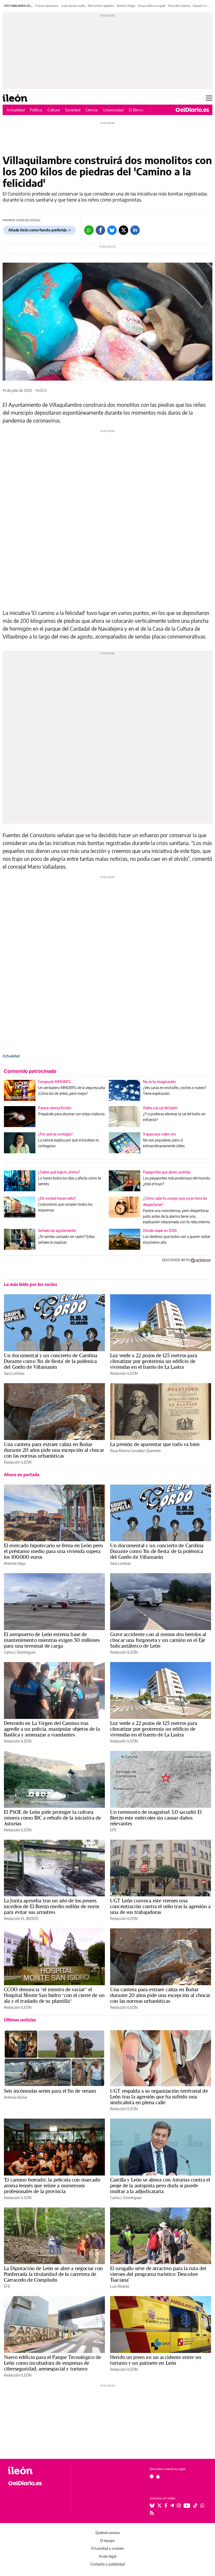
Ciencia (92, 110)
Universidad (113, 110)
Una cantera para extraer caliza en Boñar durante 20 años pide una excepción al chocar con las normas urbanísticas (54, 1450)
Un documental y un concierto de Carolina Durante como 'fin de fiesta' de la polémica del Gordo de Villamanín (51, 1361)
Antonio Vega (15, 1563)
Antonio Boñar (16, 2097)
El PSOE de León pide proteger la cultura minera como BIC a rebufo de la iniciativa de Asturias (53, 1818)
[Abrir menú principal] (209, 98)
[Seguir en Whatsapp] (202, 2505)
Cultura (54, 110)
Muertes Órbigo (126, 6)
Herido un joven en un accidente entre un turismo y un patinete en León (156, 2360)
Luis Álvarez (120, 2286)
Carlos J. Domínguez (20, 1652)
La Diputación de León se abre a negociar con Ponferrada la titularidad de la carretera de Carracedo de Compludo (53, 2274)
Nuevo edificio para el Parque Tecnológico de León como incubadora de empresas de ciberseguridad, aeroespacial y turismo (53, 2363)
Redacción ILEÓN (124, 1373)
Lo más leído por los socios (31, 1284)
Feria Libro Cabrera (179, 6)
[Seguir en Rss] (152, 2513)
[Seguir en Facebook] (166, 2505)
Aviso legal (107, 2556)
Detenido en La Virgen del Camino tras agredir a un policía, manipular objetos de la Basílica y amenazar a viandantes (52, 1729)
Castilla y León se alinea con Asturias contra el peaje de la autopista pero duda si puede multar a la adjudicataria (160, 2185)
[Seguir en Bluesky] (152, 2505)
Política (36, 110)
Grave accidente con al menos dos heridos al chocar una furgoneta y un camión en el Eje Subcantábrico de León (158, 1640)
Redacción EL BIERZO (21, 1919)
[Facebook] (100, 230)
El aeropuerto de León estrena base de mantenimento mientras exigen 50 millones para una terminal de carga (52, 1640)
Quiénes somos (107, 2533)
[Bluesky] (112, 230)
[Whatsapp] (89, 230)
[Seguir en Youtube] (187, 2505)
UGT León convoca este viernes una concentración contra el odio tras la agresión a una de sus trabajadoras (160, 1906)
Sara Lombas (14, 1373)
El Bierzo (136, 110)
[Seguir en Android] (152, 2476)
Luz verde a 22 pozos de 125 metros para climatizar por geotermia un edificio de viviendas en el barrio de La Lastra (154, 1361)
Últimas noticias (20, 2020)
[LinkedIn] (135, 230)
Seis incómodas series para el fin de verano (50, 2091)
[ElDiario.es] (192, 110)
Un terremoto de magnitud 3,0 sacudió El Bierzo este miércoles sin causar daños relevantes (156, 1818)
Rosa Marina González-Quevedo (135, 1451)
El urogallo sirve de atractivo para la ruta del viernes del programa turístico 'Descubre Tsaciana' (158, 2274)
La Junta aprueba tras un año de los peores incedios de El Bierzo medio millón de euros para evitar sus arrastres (52, 1906)
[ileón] (36, 2471)
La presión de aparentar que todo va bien (155, 1444)
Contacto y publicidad (108, 2564)
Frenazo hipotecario (47, 6)
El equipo (107, 2540)
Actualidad (16, 110)
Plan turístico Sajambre (101, 6)
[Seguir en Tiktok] (195, 2505)
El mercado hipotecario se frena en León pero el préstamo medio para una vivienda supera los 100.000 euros (53, 1551)
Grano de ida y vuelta (73, 6)
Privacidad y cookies (107, 2548)
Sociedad (73, 110)
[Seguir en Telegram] (172, 2505)
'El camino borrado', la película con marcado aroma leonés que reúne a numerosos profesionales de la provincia (52, 2185)
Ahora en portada (22, 1475)
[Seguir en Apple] (158, 2476)
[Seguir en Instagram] (179, 2505)
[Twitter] (123, 230)
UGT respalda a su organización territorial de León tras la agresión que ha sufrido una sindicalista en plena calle (159, 2097)
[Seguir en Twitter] (159, 2505)
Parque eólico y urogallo (152, 6)
